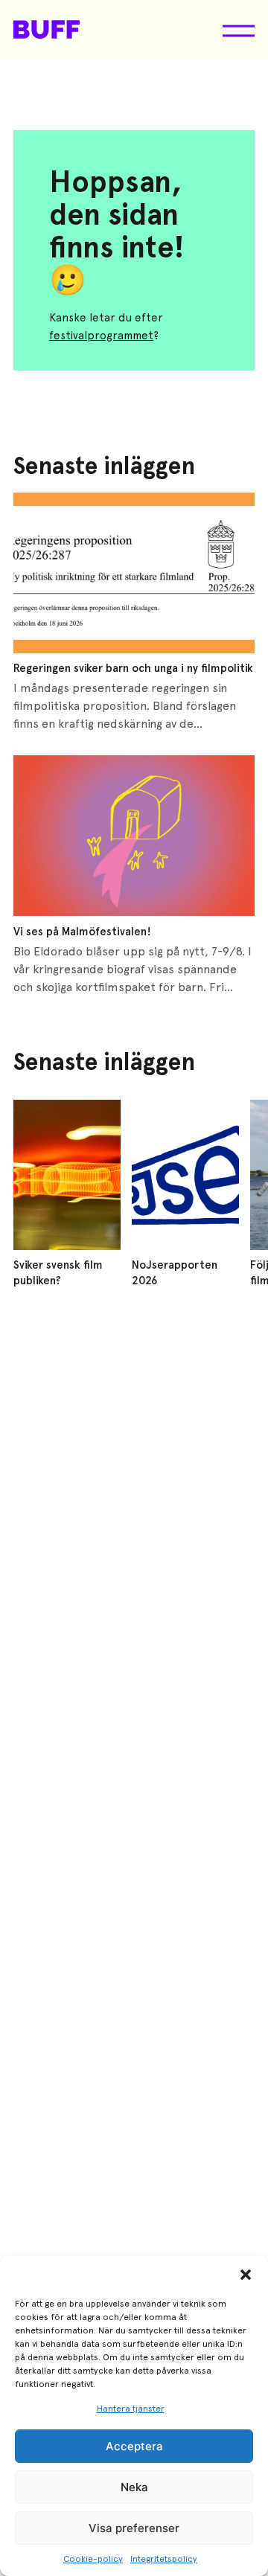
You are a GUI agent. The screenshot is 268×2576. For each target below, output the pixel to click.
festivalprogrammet (101, 336)
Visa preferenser (134, 2528)
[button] (246, 2275)
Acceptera (134, 2446)
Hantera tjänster (131, 2409)
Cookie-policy (93, 2559)
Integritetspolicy (164, 2559)
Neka (134, 2487)
